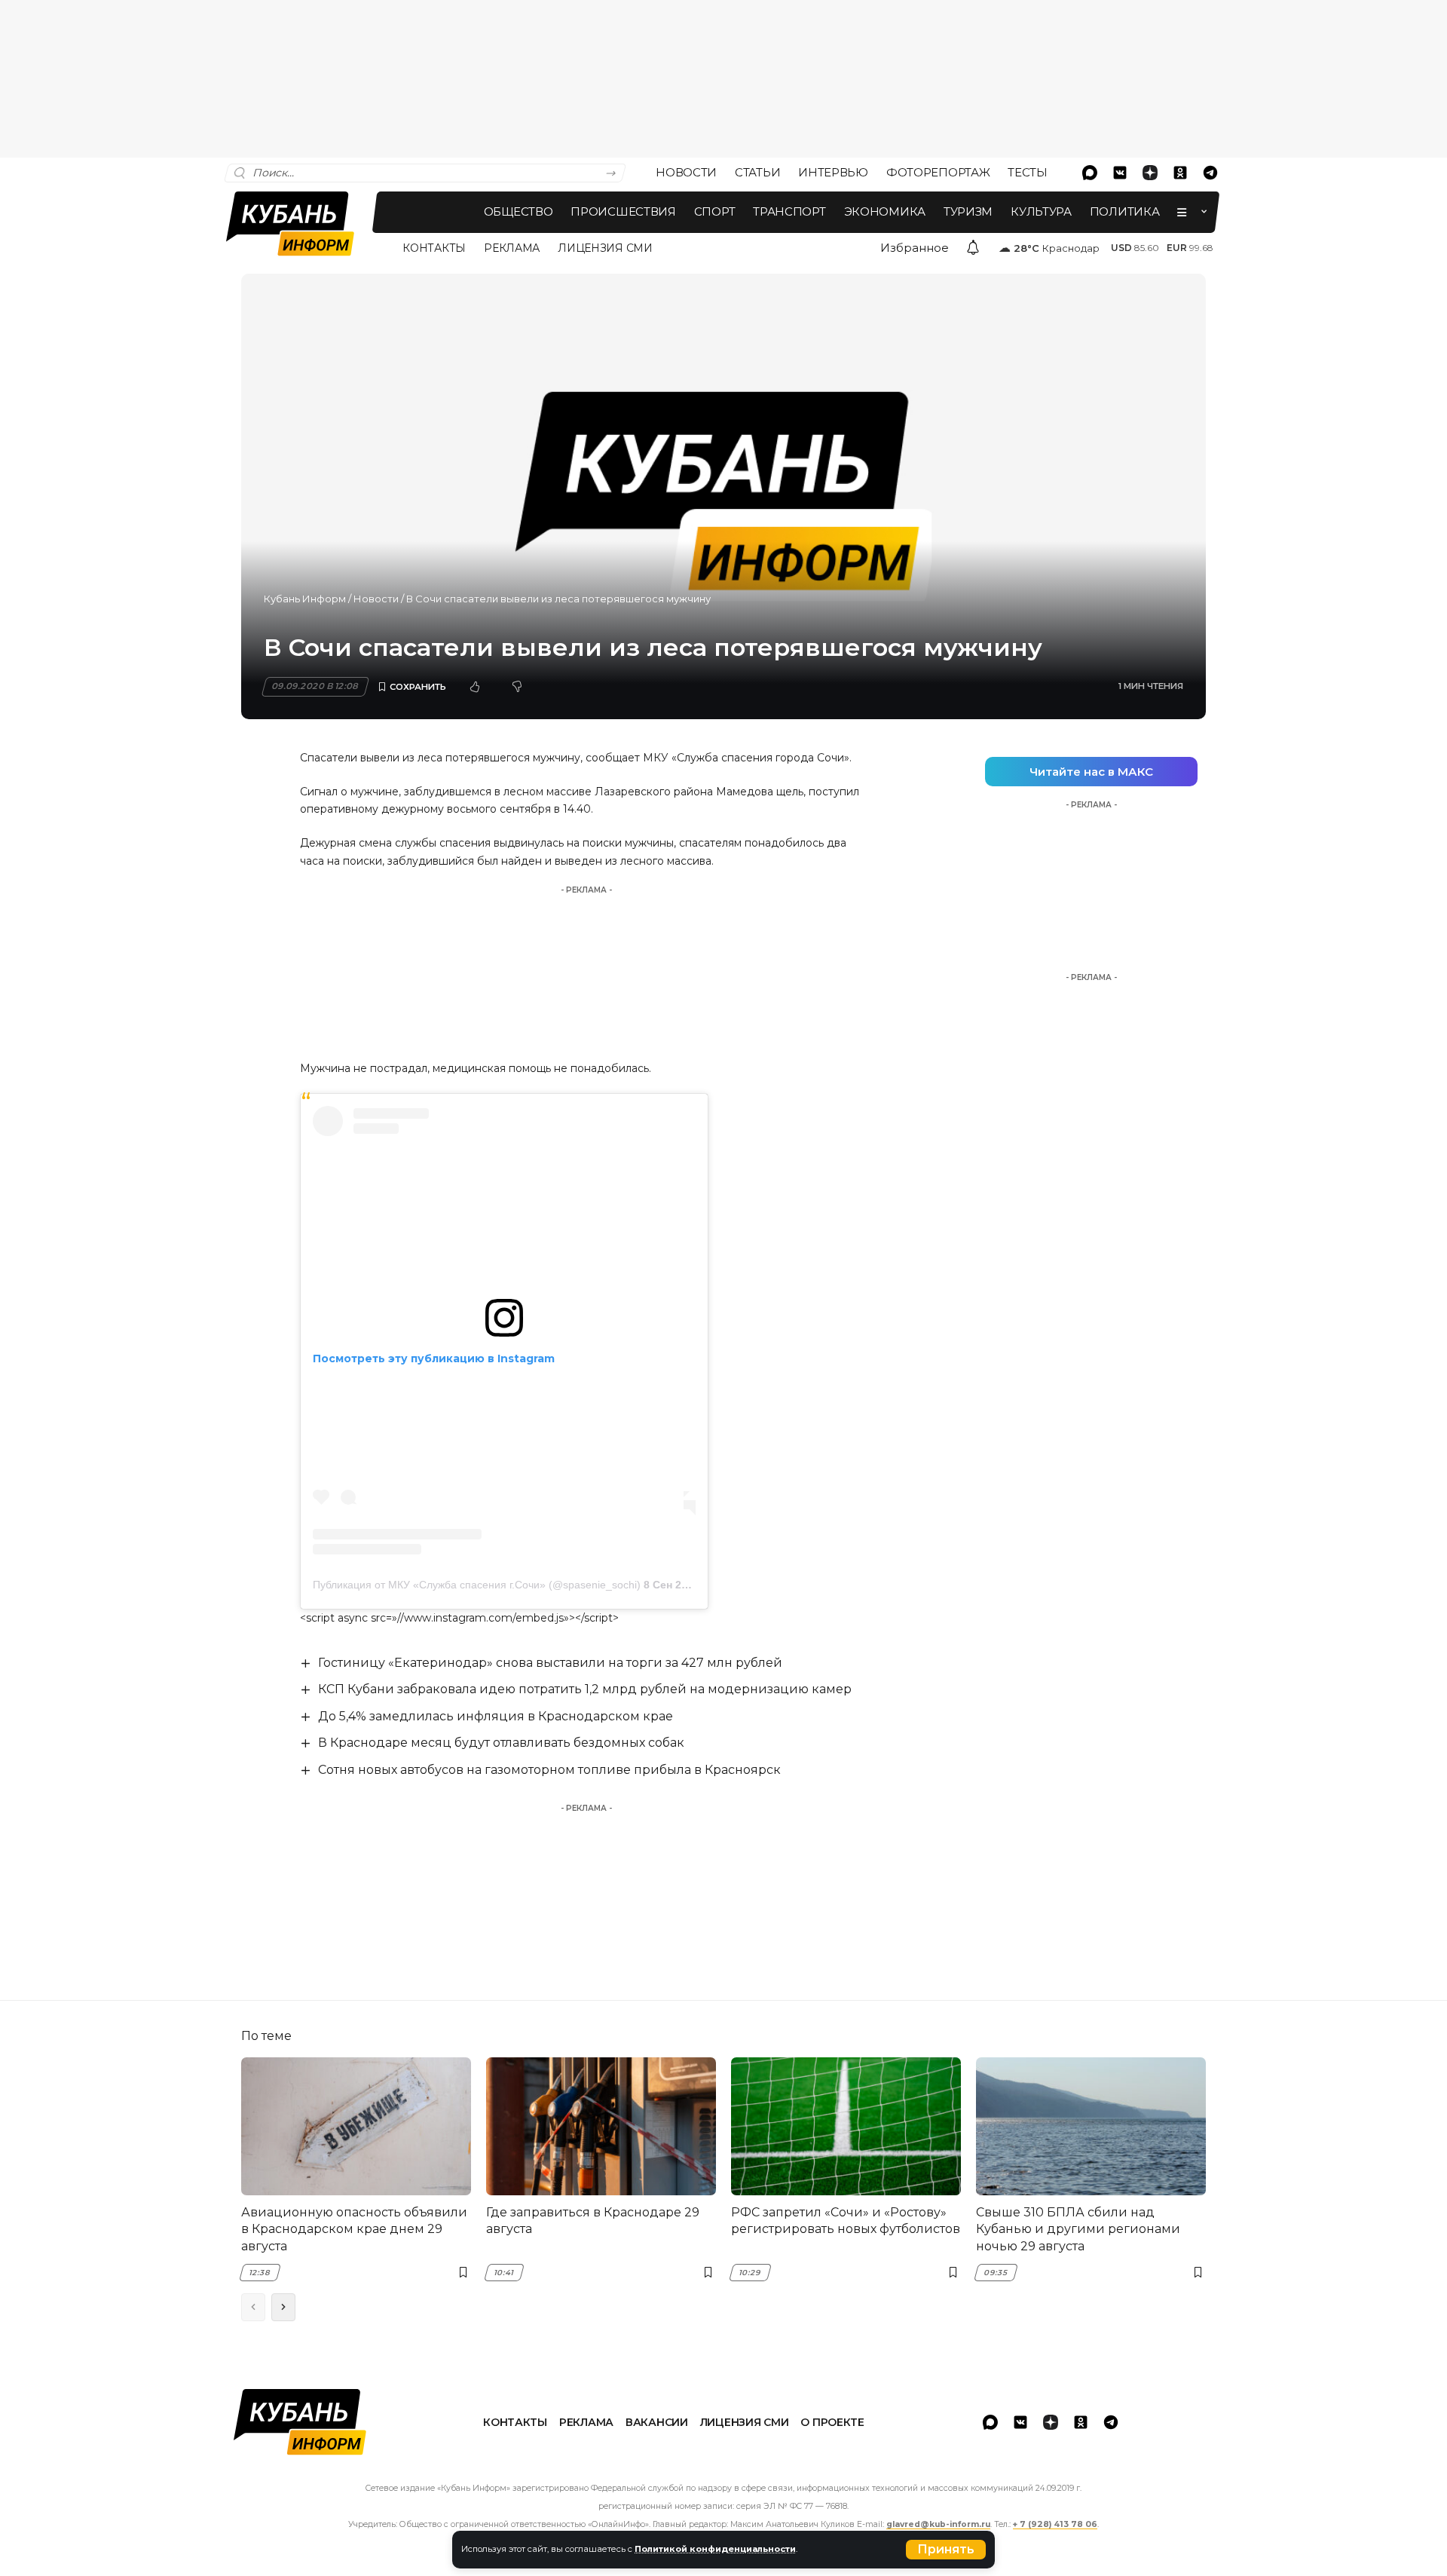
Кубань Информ (305, 599)
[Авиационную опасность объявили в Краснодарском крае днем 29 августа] (356, 2126)
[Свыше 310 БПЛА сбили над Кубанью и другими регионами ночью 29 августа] (1091, 2126)
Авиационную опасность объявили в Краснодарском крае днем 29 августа (354, 2229)
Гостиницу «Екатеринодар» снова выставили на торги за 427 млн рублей (550, 1663)
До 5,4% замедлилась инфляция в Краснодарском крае (496, 1716)
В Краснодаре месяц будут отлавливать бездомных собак (501, 1743)
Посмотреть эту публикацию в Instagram (434, 1358)
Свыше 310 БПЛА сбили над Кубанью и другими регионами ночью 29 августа (1078, 2229)
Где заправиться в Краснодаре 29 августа (593, 2221)
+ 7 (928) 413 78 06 (1055, 2524)
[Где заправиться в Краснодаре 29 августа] (601, 2126)
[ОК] (1180, 173)
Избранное (915, 248)
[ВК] (1120, 173)
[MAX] (1090, 173)
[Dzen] (1150, 173)
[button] (946, 2550)
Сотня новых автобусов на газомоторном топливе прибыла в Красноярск (549, 1770)
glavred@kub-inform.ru (938, 2524)
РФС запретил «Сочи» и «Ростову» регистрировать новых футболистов (846, 2221)
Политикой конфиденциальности (715, 2549)
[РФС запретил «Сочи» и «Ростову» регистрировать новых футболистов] (846, 2126)
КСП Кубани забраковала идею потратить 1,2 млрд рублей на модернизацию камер (585, 1689)
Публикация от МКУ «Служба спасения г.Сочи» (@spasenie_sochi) (477, 1585)
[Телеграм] (1210, 173)
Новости (376, 599)
